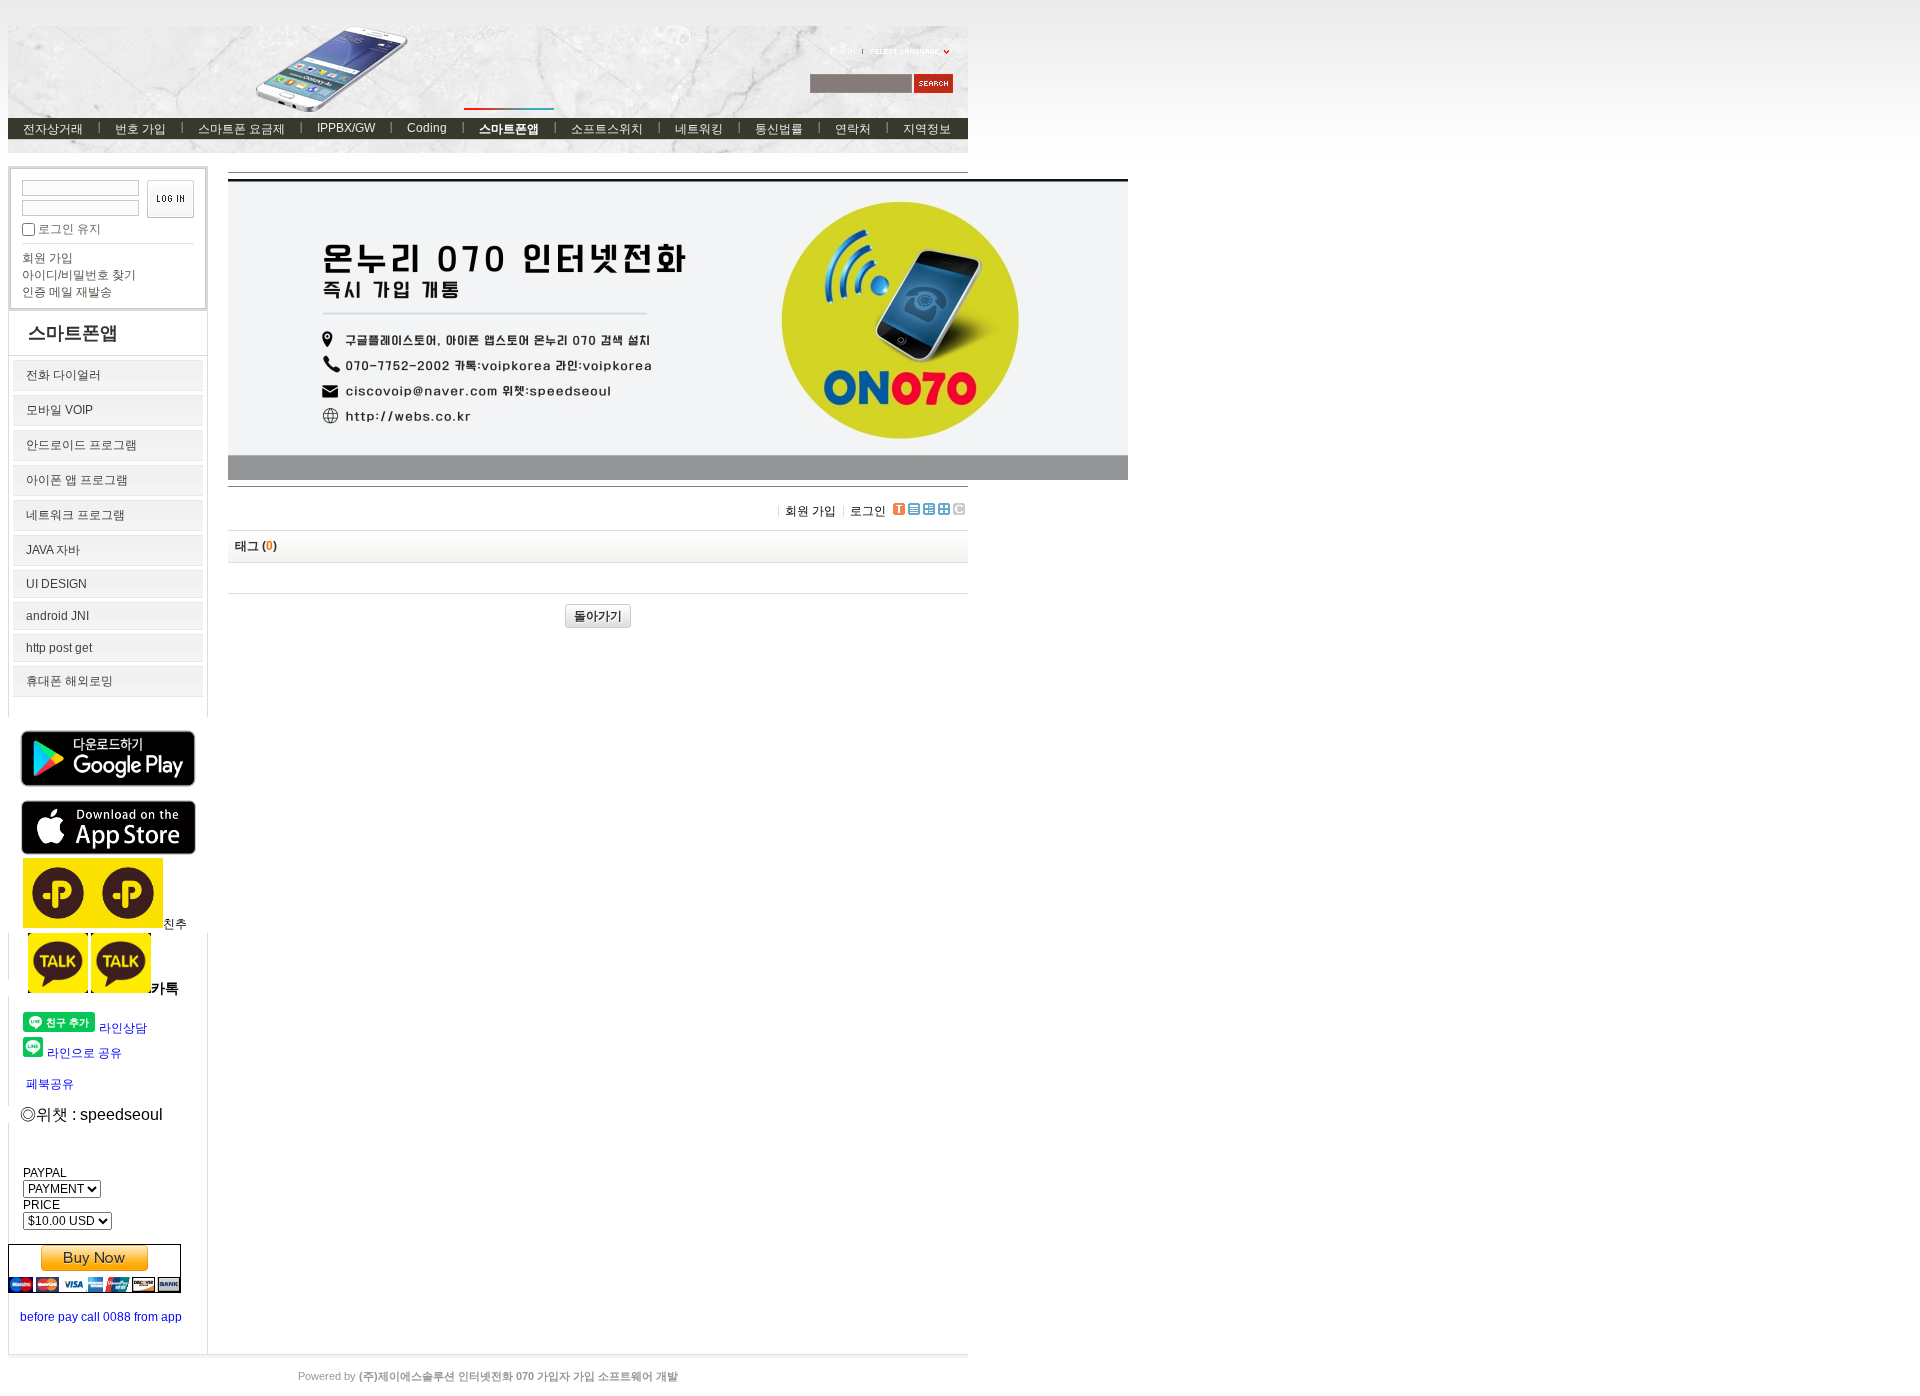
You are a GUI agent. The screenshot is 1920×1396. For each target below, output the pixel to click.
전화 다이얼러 (63, 375)
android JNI (57, 616)
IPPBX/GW (346, 128)
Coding (427, 128)
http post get (59, 648)
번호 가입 (140, 129)
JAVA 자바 (53, 550)
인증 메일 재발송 (67, 292)
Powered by (488, 1376)
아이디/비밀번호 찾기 (79, 275)
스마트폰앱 (509, 129)
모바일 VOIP (59, 410)
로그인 (868, 511)
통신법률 (779, 129)
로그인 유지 (69, 229)
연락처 (853, 129)
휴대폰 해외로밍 (69, 681)
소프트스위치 (607, 129)
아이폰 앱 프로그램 (77, 480)
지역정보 (927, 129)
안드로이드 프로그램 (81, 445)
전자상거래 (53, 129)
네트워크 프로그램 (75, 515)
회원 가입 (47, 258)
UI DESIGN (56, 584)
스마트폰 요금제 (241, 129)
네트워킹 (699, 129)
